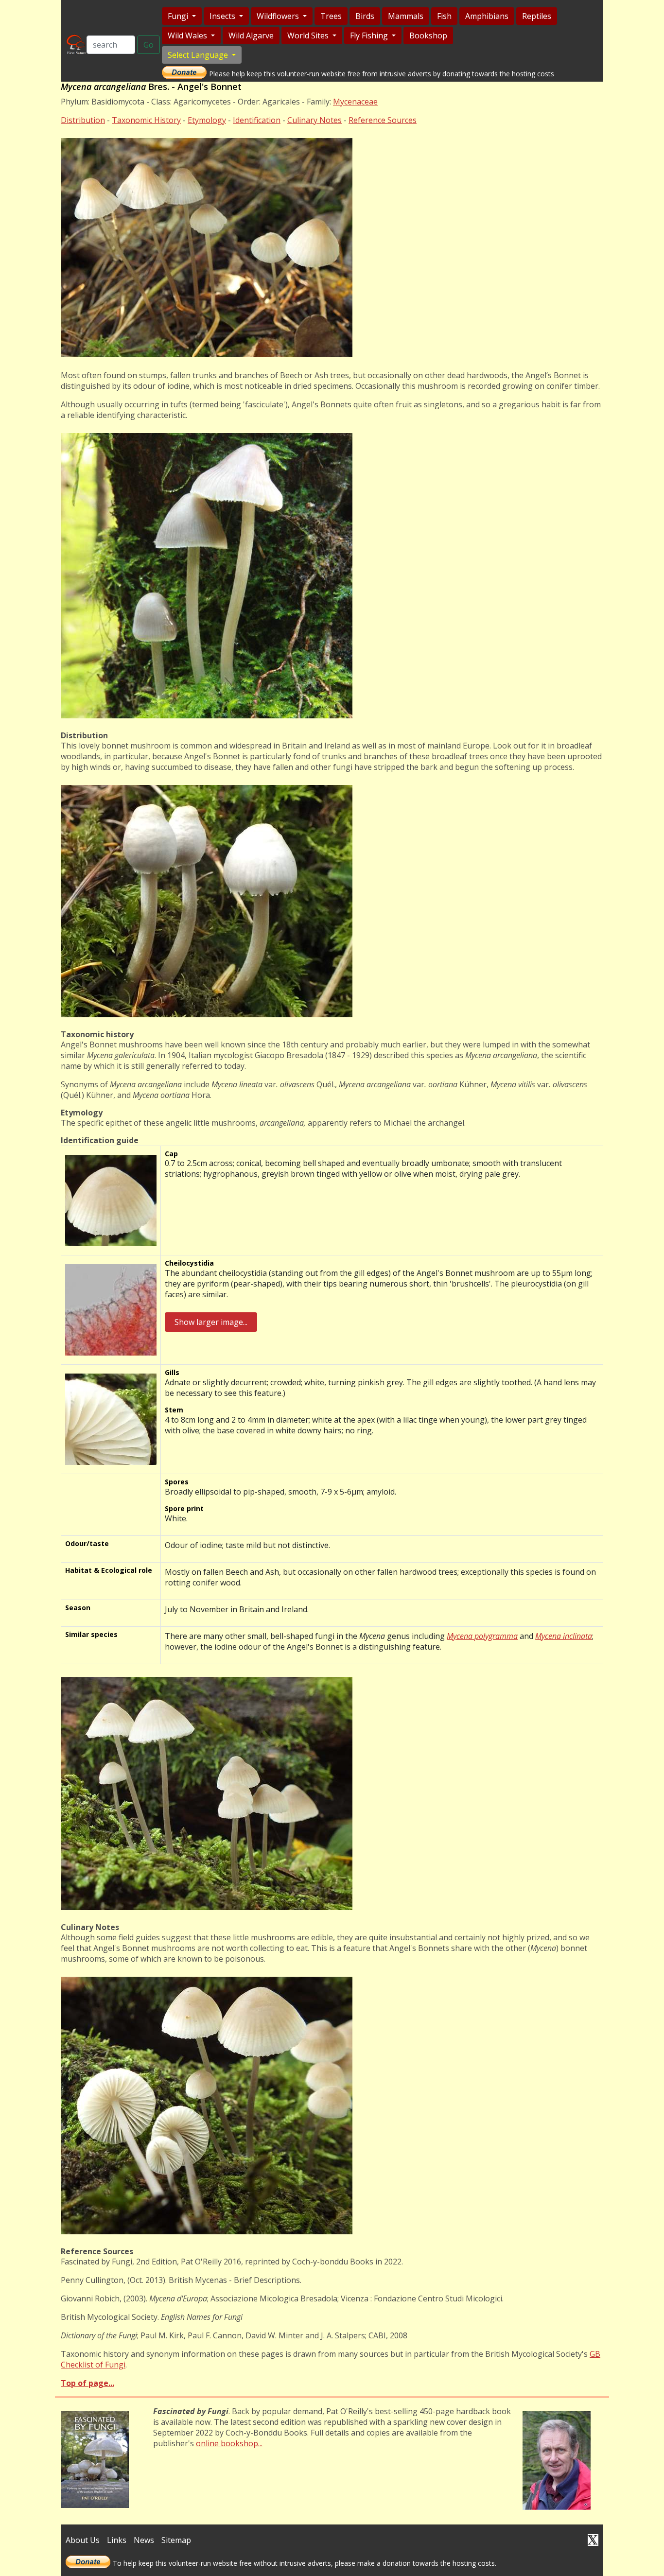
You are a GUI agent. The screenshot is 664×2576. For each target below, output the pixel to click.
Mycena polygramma (482, 1636)
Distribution (83, 120)
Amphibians (487, 16)
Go (149, 45)
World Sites (309, 35)
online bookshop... (229, 2443)
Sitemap (176, 2540)
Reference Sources (383, 120)
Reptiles (537, 16)
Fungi (179, 16)
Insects (223, 16)
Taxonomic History (146, 120)
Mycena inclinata (564, 1636)
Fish (444, 16)
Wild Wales (188, 35)
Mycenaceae (355, 102)
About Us (83, 2540)
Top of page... (87, 2383)
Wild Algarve (251, 35)
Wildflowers (279, 16)
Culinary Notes (315, 120)
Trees (331, 16)
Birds (365, 16)
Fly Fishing (370, 35)
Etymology (207, 120)
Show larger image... (211, 1322)
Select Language (199, 55)
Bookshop (428, 35)
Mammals (406, 16)
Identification (257, 120)
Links (117, 2540)
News (144, 2540)
